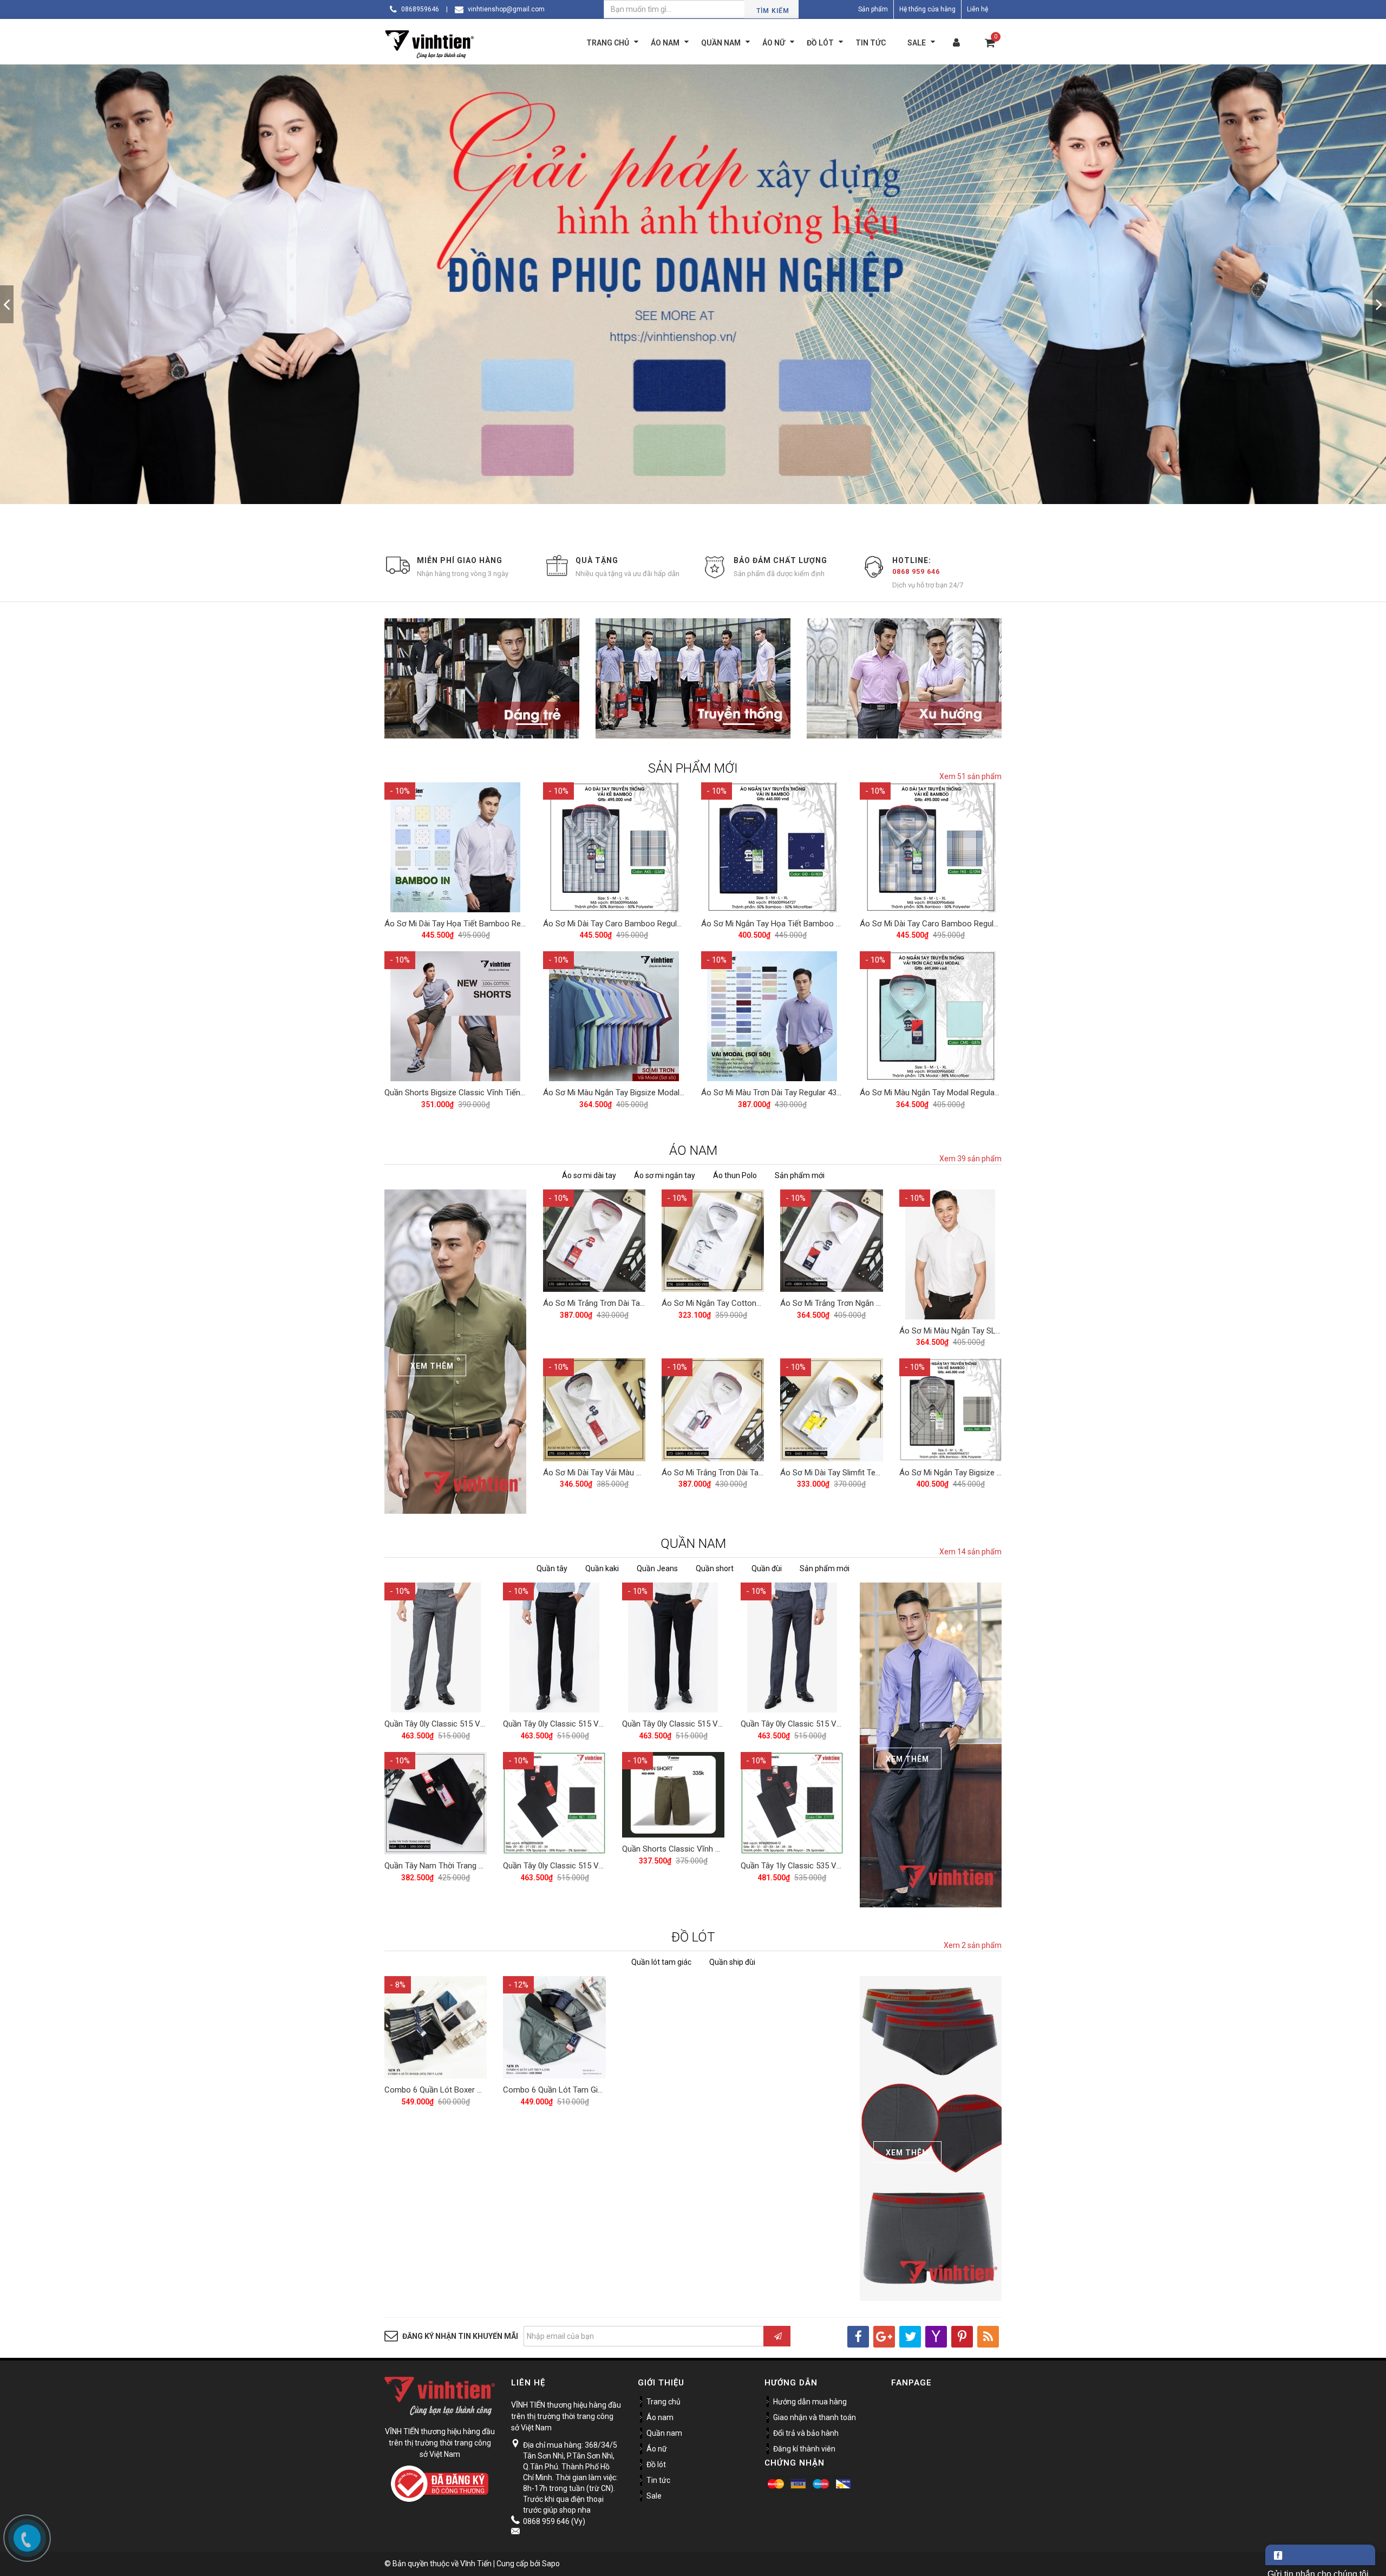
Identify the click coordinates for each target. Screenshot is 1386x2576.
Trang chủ (663, 2402)
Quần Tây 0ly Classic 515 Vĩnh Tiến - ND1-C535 (587, 1866)
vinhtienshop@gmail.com (506, 9)
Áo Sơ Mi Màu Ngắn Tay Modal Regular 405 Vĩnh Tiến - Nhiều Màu (976, 1093)
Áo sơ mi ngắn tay (665, 1175)
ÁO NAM (693, 1150)
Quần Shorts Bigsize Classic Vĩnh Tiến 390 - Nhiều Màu (482, 1093)
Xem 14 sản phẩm (970, 1552)
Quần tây (552, 1568)
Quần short (715, 1568)
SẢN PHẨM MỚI (693, 768)
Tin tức (658, 2480)
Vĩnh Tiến (476, 2564)
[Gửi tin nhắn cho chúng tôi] (1320, 2555)
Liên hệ (978, 9)
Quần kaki (602, 1568)
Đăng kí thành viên (804, 2449)
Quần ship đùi (732, 1962)
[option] (693, 304)
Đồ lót (656, 2464)
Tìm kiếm (773, 11)
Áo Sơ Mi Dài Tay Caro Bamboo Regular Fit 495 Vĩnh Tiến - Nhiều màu (667, 924)
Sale (654, 2496)
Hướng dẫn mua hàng (810, 2402)
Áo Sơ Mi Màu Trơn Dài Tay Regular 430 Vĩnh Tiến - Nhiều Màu (811, 1093)
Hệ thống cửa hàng (927, 9)
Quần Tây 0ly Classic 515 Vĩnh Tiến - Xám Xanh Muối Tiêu (843, 1724)
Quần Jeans (657, 1568)
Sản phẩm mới (800, 1175)
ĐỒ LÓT (693, 1937)
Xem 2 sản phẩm (973, 1945)
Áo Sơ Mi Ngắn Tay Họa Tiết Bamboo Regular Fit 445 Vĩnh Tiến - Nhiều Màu (835, 924)
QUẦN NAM (693, 1544)
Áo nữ (657, 2449)
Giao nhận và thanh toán (815, 2417)
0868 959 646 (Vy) (554, 2521)
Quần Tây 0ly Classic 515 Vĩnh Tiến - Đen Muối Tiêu (713, 1724)
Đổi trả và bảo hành (806, 2433)
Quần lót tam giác (661, 1962)
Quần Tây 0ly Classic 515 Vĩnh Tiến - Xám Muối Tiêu (477, 1724)
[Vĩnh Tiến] (432, 43)
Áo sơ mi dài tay (589, 1175)
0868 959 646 (916, 571)
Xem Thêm (432, 1366)
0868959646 (420, 9)
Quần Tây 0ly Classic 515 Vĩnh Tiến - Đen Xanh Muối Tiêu (604, 1724)
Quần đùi (767, 1568)
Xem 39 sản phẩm (970, 1159)
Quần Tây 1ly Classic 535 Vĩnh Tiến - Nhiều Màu (825, 1866)
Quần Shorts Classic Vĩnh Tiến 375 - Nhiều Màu (706, 1849)
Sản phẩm (873, 9)
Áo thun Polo (735, 1175)
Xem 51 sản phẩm (970, 776)
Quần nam (664, 2433)
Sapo (551, 2564)
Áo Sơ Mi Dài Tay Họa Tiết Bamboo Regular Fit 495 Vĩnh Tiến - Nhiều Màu (515, 924)
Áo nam (660, 2417)
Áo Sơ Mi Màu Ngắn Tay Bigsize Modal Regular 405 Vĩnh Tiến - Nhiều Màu (674, 1093)
